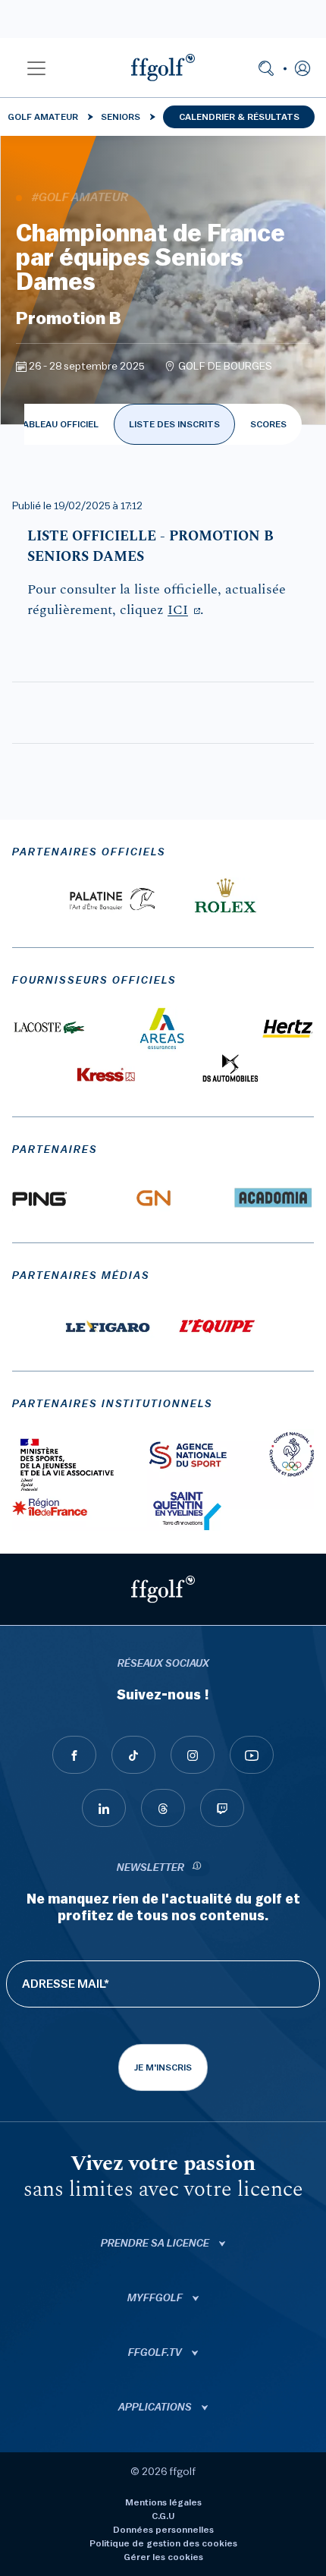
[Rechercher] (266, 68)
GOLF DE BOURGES (225, 367)
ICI (178, 610)
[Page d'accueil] (163, 68)
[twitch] (222, 1808)
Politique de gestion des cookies (163, 2543)
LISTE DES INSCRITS (174, 424)
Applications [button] (156, 2408)
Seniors (121, 117)
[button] (36, 68)
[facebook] (74, 1755)
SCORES (268, 424)
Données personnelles (163, 2530)
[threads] (163, 1808)
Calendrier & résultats (239, 117)
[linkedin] (104, 1808)
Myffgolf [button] (156, 2298)
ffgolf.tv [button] (156, 2353)
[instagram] (193, 1755)
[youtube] (252, 1755)
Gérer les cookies (163, 2557)
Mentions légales (163, 2502)
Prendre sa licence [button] (156, 2244)
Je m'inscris (163, 2067)
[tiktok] (133, 1755)
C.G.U (163, 2516)
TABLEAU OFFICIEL (58, 424)
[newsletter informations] (197, 1868)
